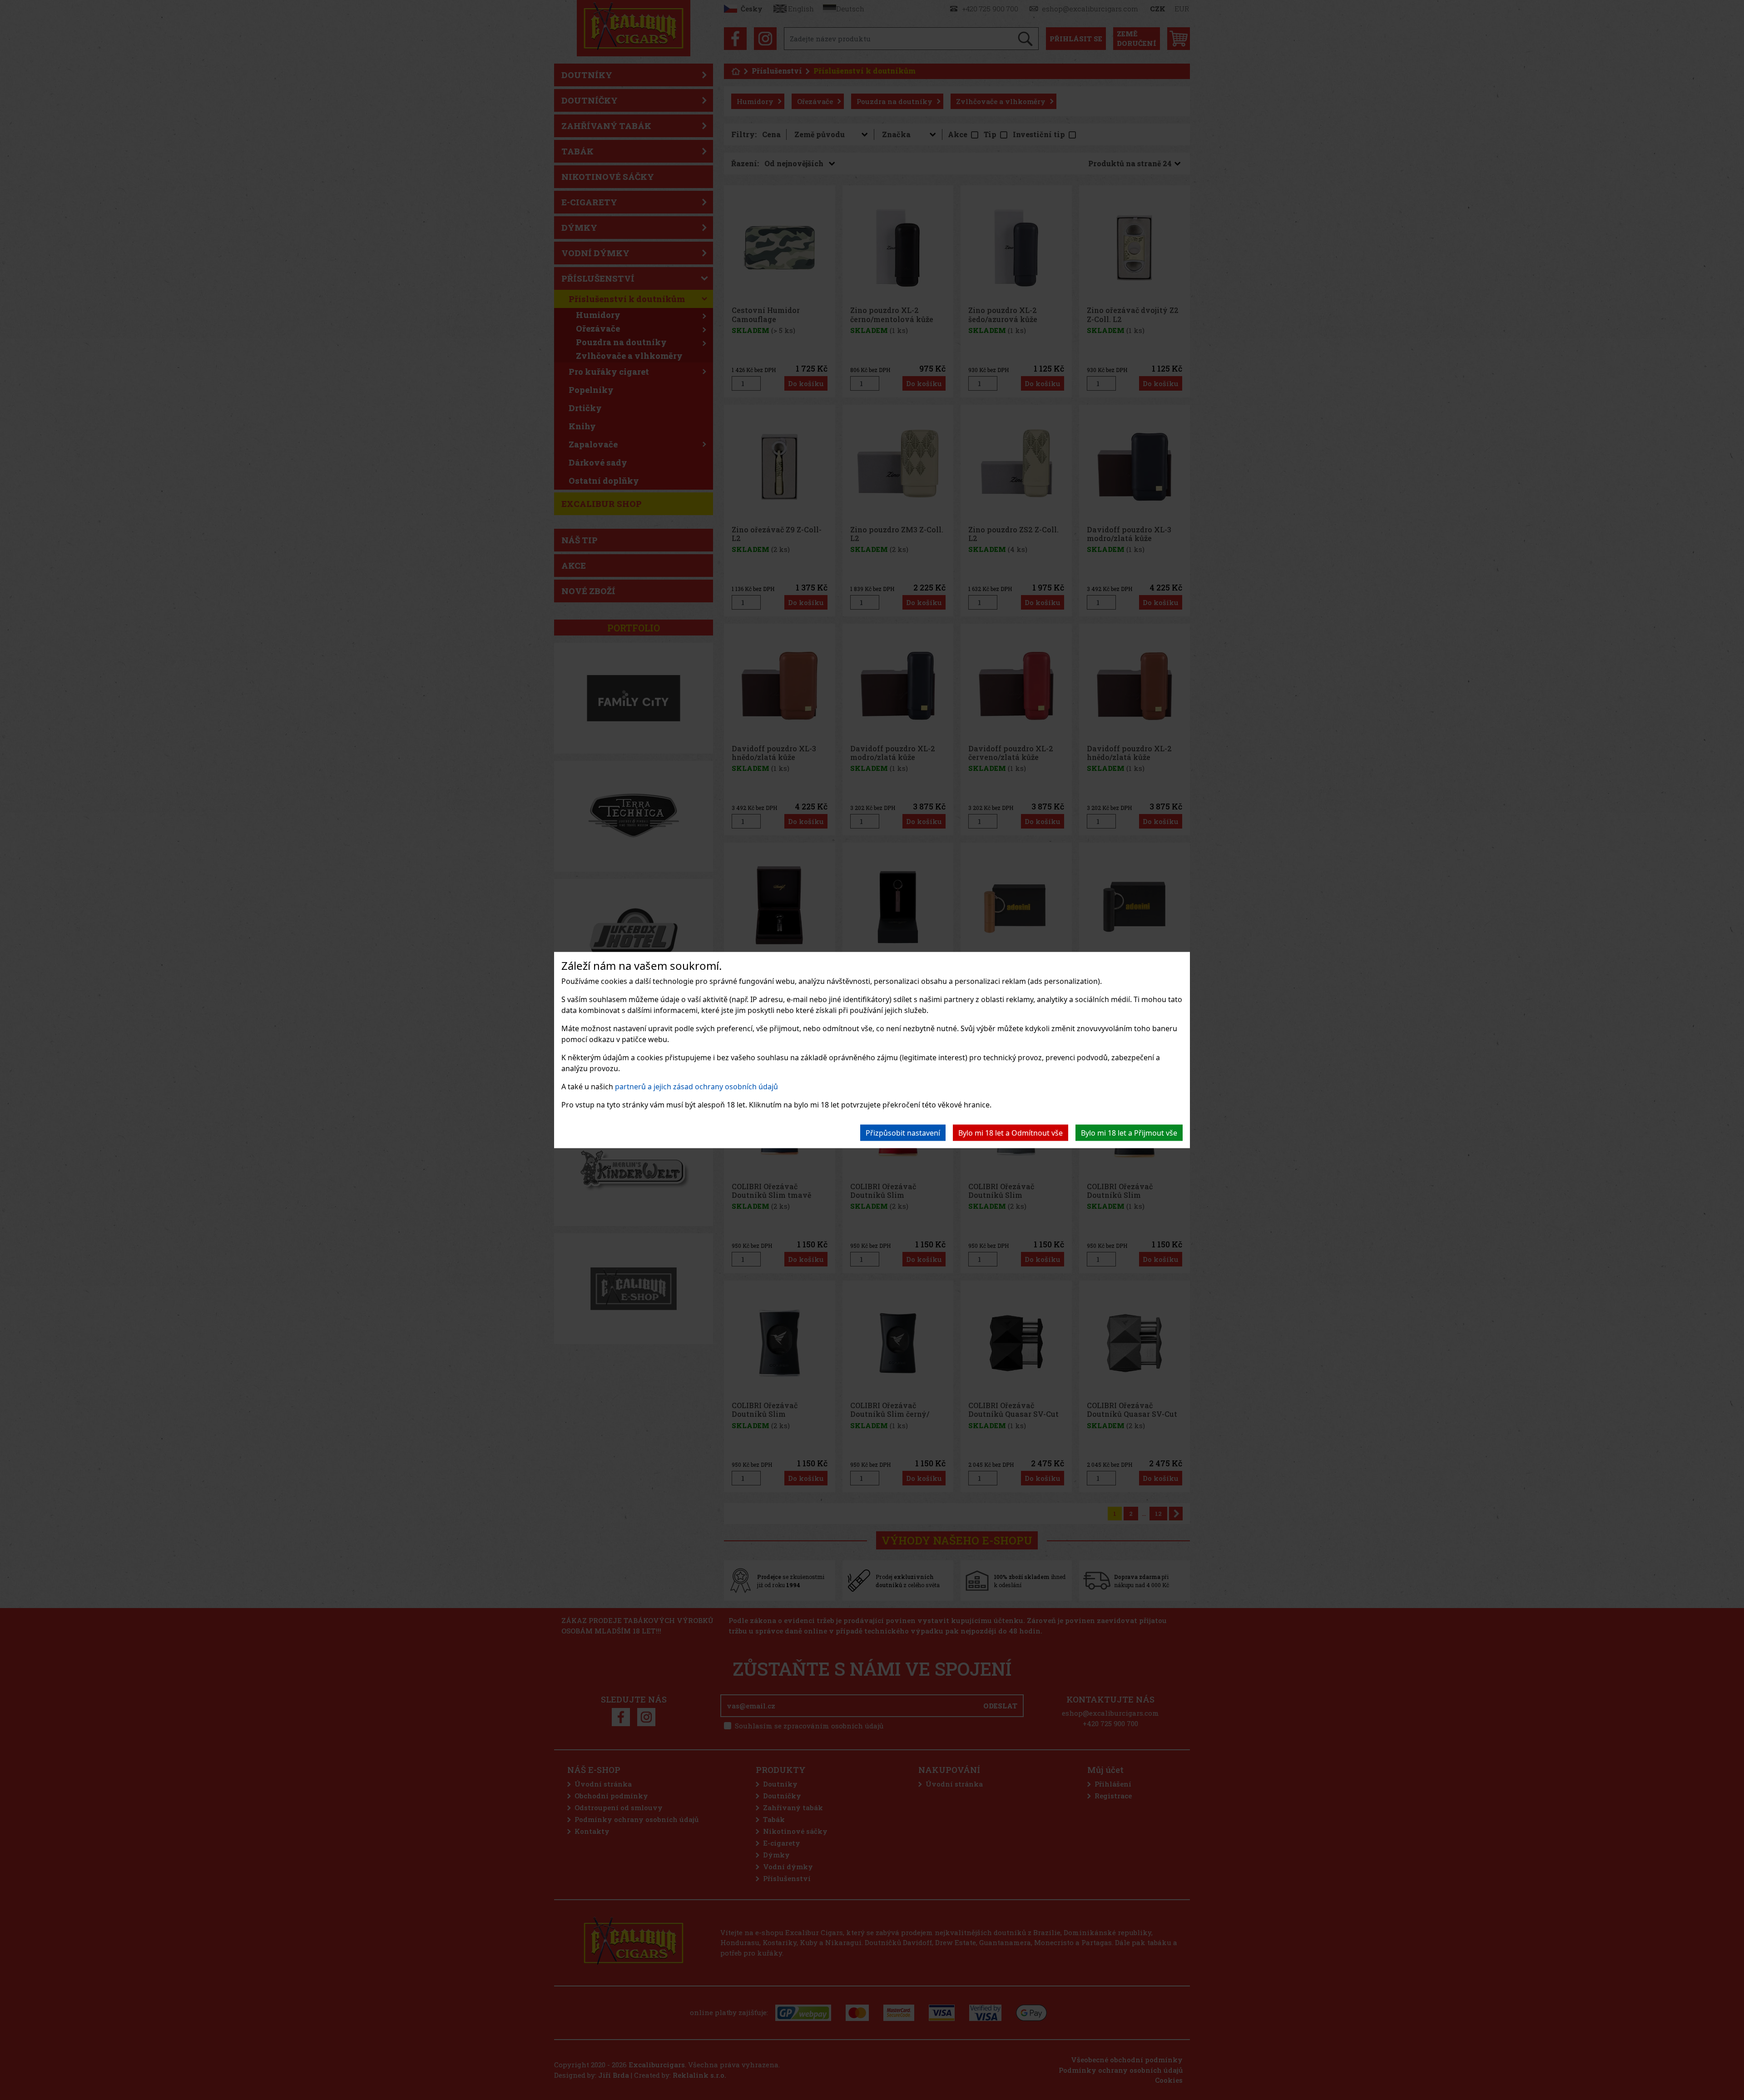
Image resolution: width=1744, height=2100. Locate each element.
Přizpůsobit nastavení (903, 1133)
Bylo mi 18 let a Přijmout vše (1129, 1133)
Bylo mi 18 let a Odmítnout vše (1011, 1133)
